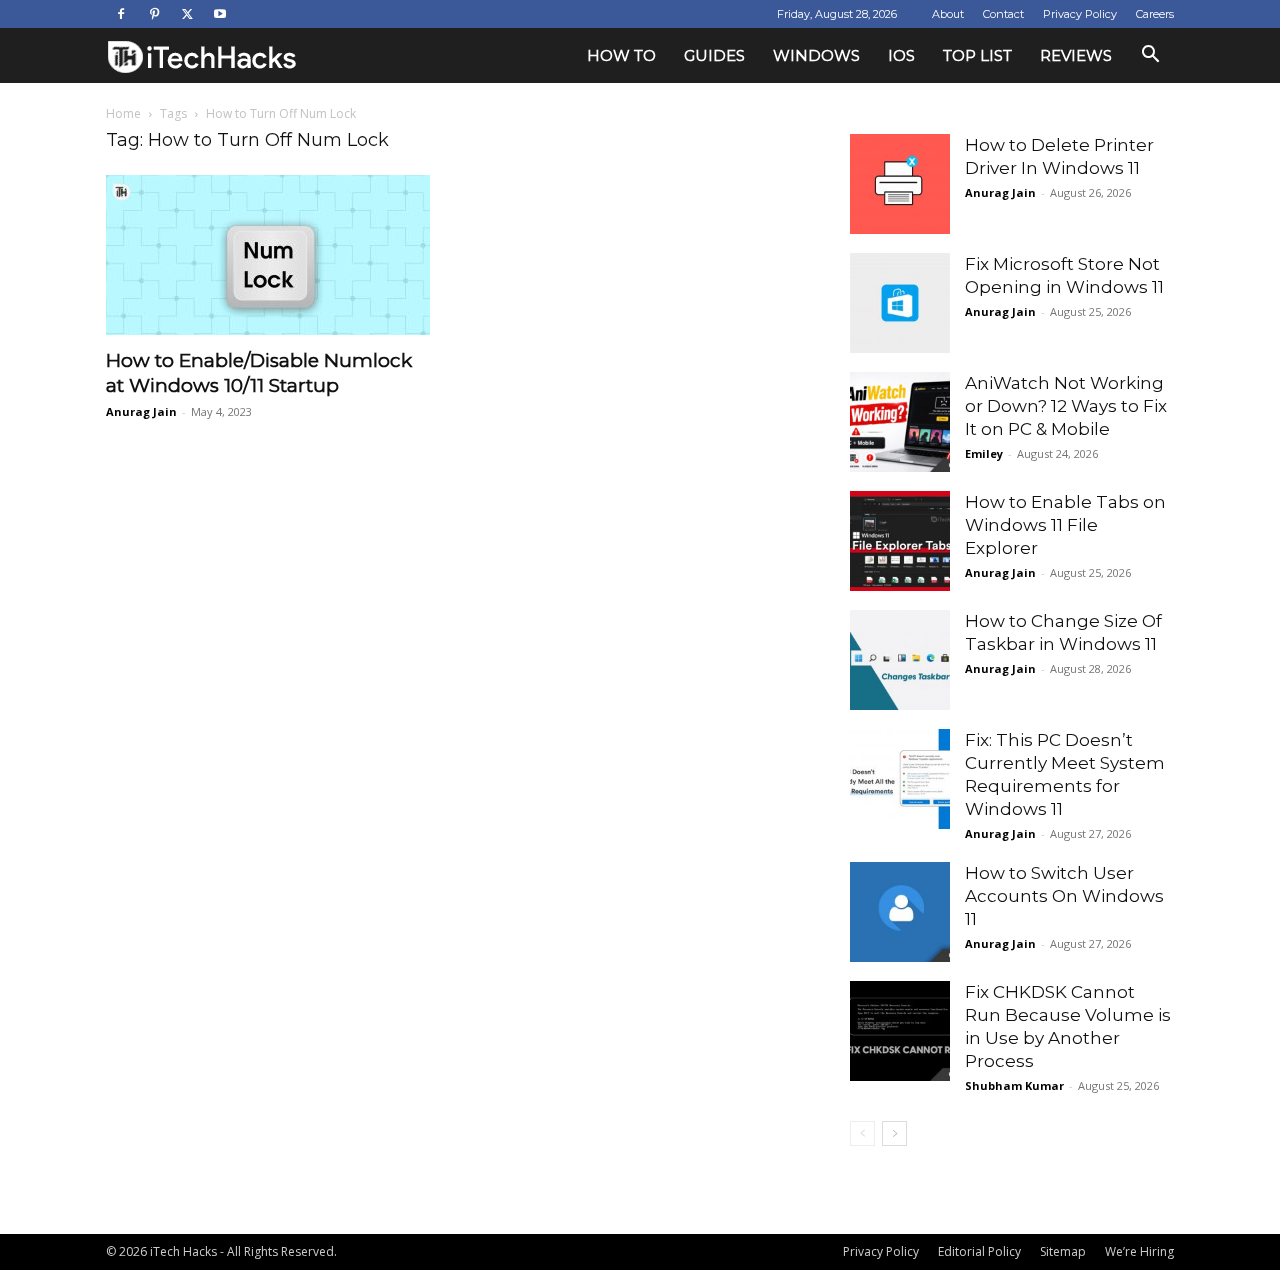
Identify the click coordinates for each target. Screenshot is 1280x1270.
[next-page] (894, 1133)
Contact (1003, 14)
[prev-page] (862, 1133)
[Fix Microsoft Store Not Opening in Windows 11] (900, 303)
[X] (187, 14)
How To (621, 55)
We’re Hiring (1139, 1251)
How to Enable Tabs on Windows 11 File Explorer (1065, 525)
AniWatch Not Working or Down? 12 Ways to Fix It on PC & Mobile (1066, 406)
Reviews (1076, 55)
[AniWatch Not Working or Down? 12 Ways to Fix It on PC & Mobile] (900, 422)
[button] (1150, 56)
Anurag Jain (141, 411)
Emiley (984, 453)
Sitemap (1063, 1251)
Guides (714, 55)
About (948, 14)
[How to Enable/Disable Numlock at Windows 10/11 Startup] (268, 255)
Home (123, 113)
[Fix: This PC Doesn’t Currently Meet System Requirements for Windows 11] (900, 779)
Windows (816, 55)
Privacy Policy (1080, 14)
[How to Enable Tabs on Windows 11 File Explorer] (900, 541)
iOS (901, 55)
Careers (1155, 14)
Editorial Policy (979, 1251)
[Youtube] (220, 14)
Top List (977, 55)
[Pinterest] (154, 14)
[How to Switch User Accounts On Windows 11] (900, 912)
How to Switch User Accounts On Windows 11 (1064, 896)
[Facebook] (121, 14)
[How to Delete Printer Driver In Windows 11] (900, 184)
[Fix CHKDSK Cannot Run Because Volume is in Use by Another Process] (900, 1031)
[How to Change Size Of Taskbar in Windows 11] (900, 660)
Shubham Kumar (1014, 1085)
